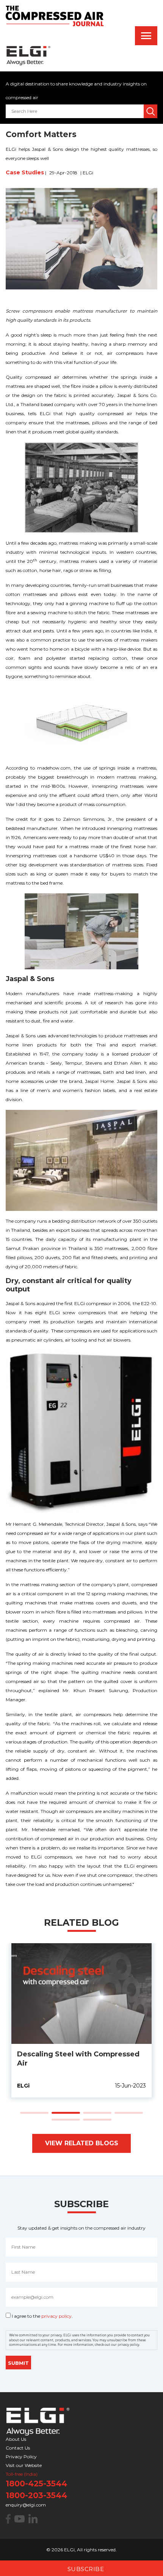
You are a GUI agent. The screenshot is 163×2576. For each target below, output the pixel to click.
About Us (16, 2439)
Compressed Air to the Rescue (72, 2010)
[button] (34, 2113)
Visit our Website (24, 2465)
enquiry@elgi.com (26, 2505)
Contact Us (18, 2448)
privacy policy (56, 2316)
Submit (18, 2363)
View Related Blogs (82, 2143)
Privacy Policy (21, 2457)
